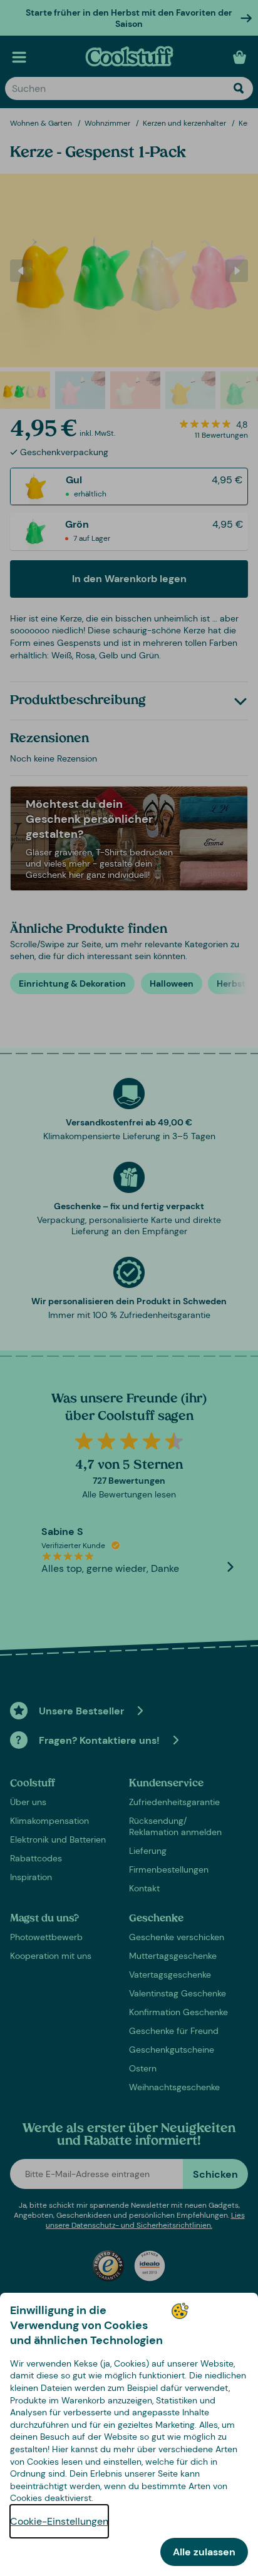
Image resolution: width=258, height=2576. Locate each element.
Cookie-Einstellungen (59, 2521)
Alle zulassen (204, 2552)
